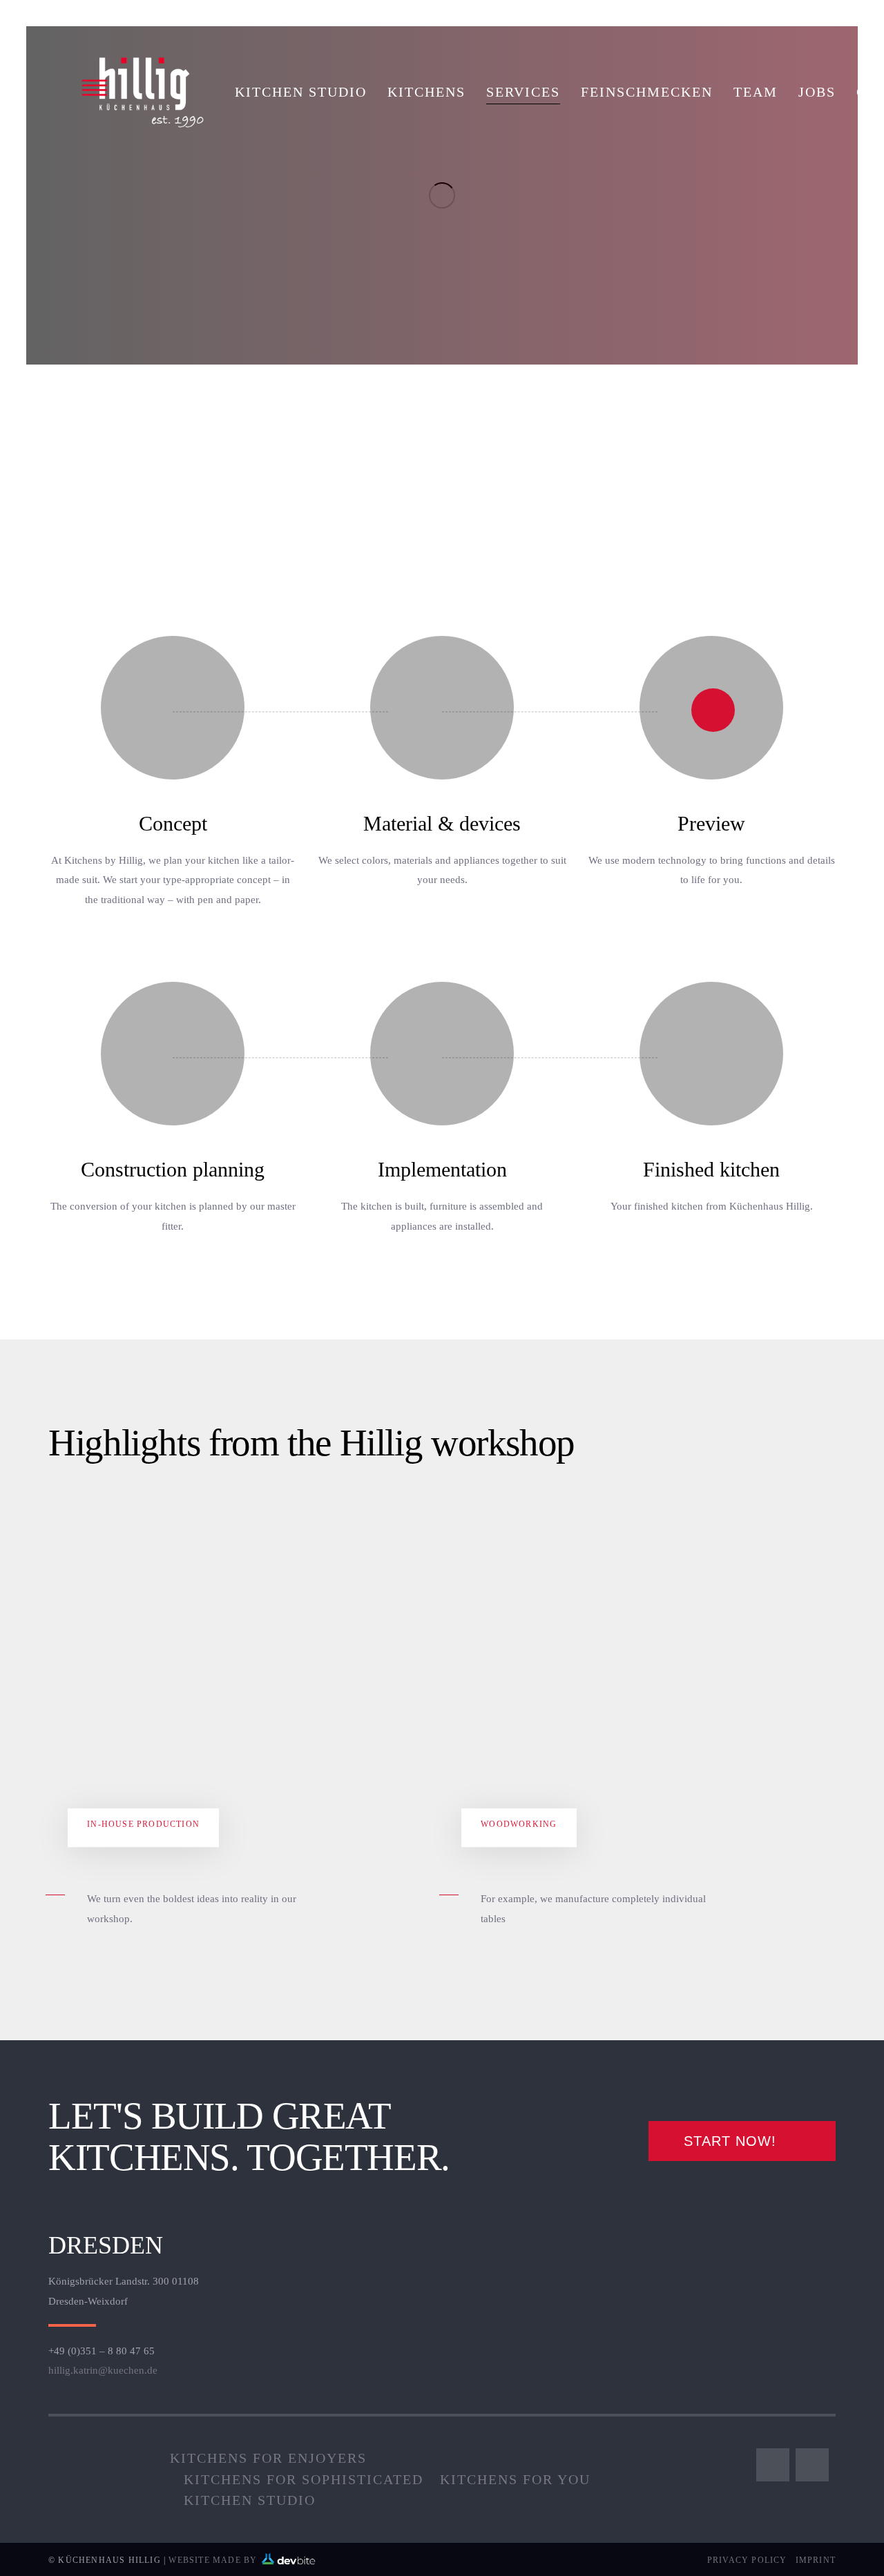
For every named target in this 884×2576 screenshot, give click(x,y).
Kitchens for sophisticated (304, 2479)
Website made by (214, 2560)
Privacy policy (747, 2560)
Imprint (816, 2560)
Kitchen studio (250, 2500)
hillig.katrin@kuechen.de (103, 2370)
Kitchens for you (515, 2479)
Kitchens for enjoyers (268, 2458)
